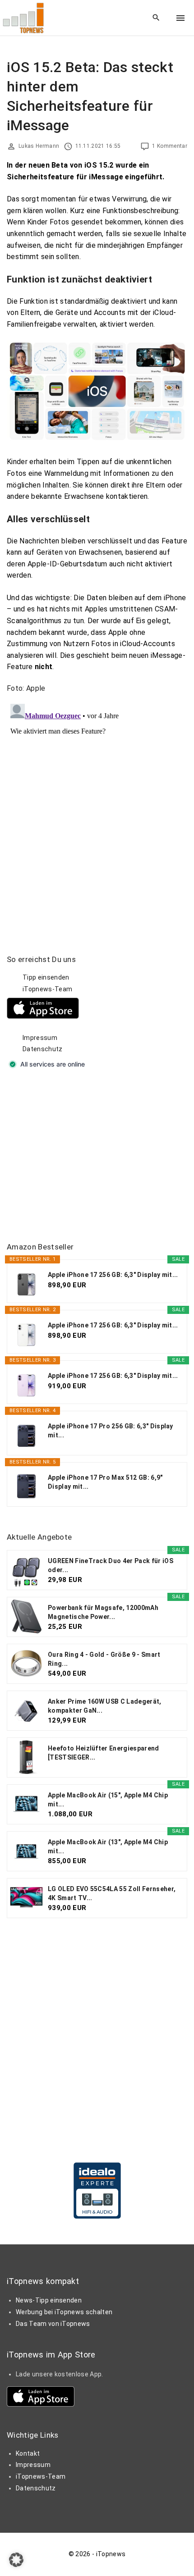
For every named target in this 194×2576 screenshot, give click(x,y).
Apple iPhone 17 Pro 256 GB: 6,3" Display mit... (111, 1431)
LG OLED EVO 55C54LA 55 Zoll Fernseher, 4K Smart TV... (112, 1893)
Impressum (40, 1038)
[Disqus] (97, 813)
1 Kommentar (170, 146)
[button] (16, 2560)
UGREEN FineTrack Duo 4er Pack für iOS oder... (111, 1565)
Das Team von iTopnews (53, 2324)
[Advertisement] (74, 1156)
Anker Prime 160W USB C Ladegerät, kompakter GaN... (105, 1706)
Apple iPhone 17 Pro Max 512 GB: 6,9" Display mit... (105, 1482)
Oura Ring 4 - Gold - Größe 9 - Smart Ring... (104, 1659)
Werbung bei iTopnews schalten (64, 2312)
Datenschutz (43, 1049)
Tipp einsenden (46, 977)
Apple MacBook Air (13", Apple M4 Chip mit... (108, 1847)
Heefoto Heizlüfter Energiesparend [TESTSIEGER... (104, 1753)
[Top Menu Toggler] (180, 18)
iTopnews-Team (47, 989)
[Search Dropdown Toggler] (156, 18)
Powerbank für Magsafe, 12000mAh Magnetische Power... (103, 1612)
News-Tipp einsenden (49, 2300)
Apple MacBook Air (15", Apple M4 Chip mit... (108, 1800)
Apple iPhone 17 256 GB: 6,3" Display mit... (113, 1275)
